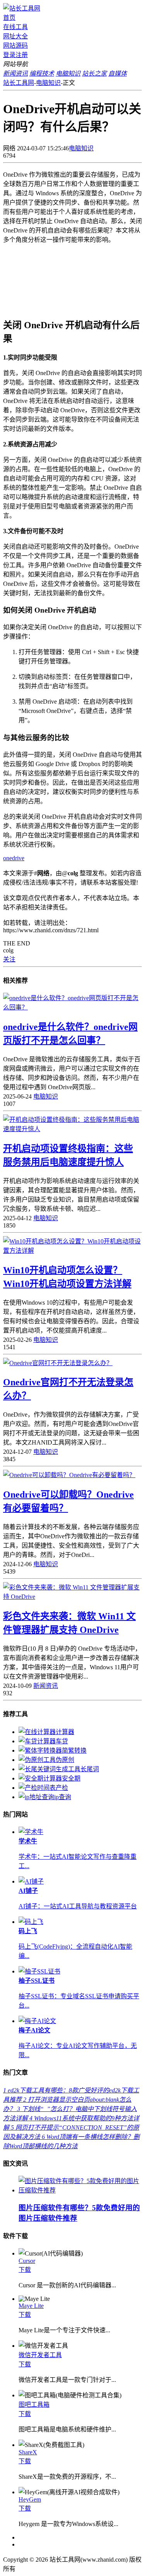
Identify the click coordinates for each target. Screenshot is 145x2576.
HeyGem (30, 2499)
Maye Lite (31, 2306)
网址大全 (15, 36)
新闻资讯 (46, 1686)
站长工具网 (19, 83)
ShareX (28, 2452)
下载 (25, 2270)
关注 (9, 959)
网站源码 (15, 46)
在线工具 (15, 27)
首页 (9, 18)
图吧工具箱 (34, 2405)
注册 (22, 55)
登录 (9, 55)
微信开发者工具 (40, 2355)
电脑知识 (48, 83)
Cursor (27, 2261)
